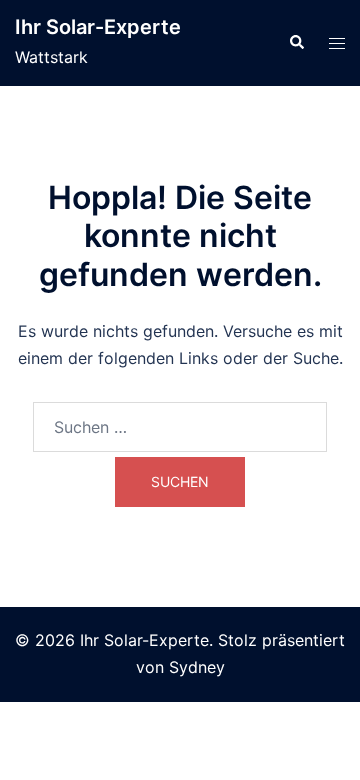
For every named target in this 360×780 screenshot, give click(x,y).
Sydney (197, 667)
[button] (296, 43)
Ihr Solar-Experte (98, 27)
